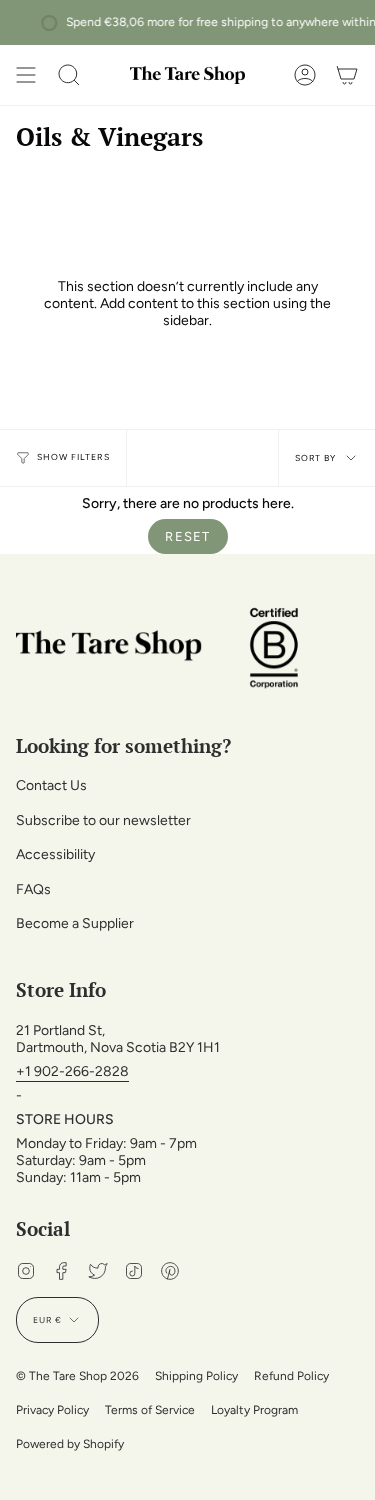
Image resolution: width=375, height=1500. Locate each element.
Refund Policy (291, 1376)
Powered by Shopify (70, 1444)
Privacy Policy (52, 1410)
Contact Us (51, 785)
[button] (69, 75)
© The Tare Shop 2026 (77, 1376)
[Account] (305, 75)
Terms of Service (150, 1410)
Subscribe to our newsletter (103, 820)
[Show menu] (26, 75)
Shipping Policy (196, 1376)
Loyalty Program (254, 1410)
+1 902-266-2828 (72, 1071)
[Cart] (347, 75)
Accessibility (55, 854)
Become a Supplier (75, 923)
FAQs (33, 889)
